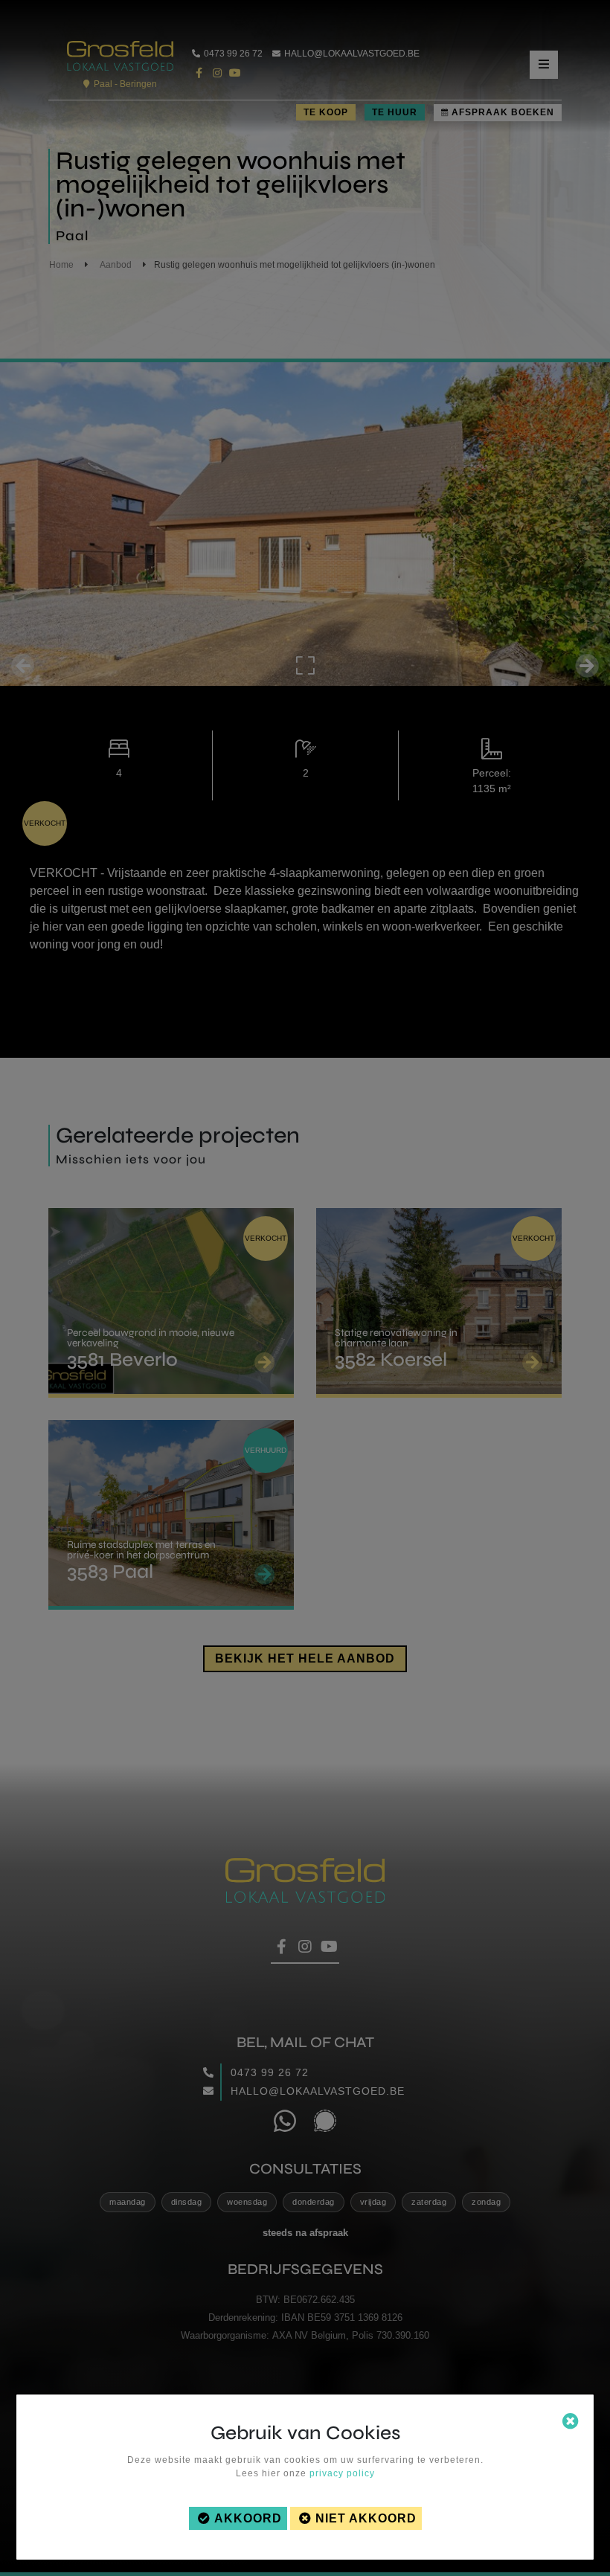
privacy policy (342, 2473)
